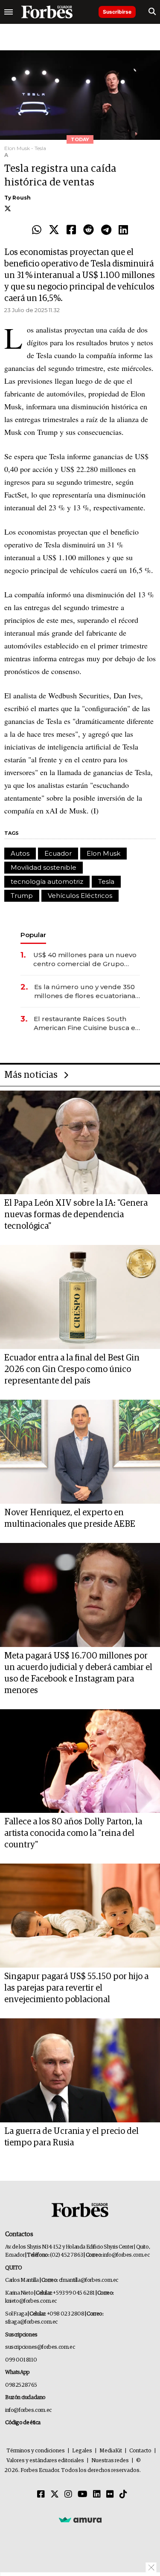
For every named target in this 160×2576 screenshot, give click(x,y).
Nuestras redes (110, 2461)
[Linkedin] (123, 230)
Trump (22, 896)
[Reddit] (89, 230)
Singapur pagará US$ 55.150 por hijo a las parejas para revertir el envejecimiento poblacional (76, 1988)
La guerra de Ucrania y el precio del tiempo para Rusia (71, 2137)
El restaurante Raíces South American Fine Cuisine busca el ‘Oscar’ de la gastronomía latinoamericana (86, 1023)
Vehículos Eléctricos (80, 896)
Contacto (140, 2451)
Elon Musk (103, 853)
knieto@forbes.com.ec (31, 2301)
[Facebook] (71, 230)
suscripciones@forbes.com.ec (40, 2347)
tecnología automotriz (47, 881)
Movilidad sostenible (44, 867)
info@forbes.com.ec (126, 2255)
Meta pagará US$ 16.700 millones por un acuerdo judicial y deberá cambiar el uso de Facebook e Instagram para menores (78, 1673)
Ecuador (58, 853)
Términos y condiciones (36, 2451)
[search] (152, 12)
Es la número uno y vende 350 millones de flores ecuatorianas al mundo (86, 991)
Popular (33, 935)
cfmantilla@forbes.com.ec (89, 2280)
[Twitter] (54, 230)
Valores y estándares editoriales (45, 2461)
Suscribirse (117, 12)
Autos (20, 853)
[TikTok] (123, 2495)
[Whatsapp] (37, 230)
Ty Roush (17, 198)
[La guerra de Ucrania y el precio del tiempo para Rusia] (80, 2070)
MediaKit (111, 2451)
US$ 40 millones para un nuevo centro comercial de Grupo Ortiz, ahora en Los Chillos (85, 959)
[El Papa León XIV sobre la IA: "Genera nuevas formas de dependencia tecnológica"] (80, 1143)
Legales (82, 2451)
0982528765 (21, 2385)
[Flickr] (110, 2495)
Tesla (106, 881)
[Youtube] (83, 2495)
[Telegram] (106, 230)
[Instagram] (68, 2495)
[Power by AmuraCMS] (80, 2520)
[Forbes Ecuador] (47, 12)
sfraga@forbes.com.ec (31, 2322)
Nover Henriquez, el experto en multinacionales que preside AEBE (70, 1518)
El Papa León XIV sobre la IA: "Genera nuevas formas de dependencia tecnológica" (76, 1215)
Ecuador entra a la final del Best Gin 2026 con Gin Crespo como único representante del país (72, 1369)
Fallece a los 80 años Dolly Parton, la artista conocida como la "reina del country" (73, 1833)
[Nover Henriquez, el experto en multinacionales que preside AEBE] (80, 1452)
